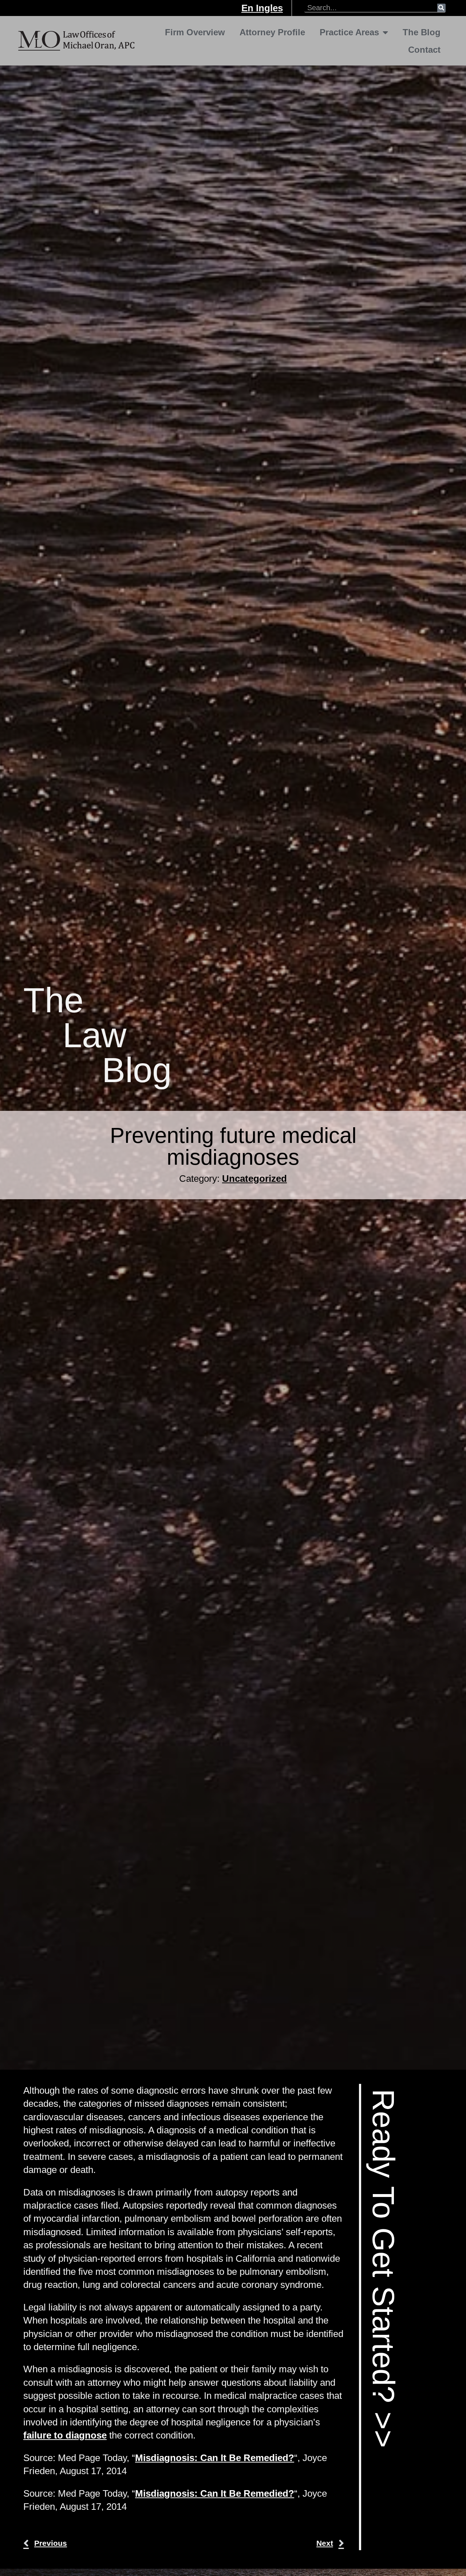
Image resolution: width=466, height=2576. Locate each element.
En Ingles (262, 8)
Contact (424, 50)
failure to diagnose (65, 2435)
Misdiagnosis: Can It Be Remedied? (215, 2458)
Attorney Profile (272, 32)
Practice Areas (349, 32)
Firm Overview (195, 32)
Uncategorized (254, 1179)
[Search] (441, 8)
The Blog (422, 32)
